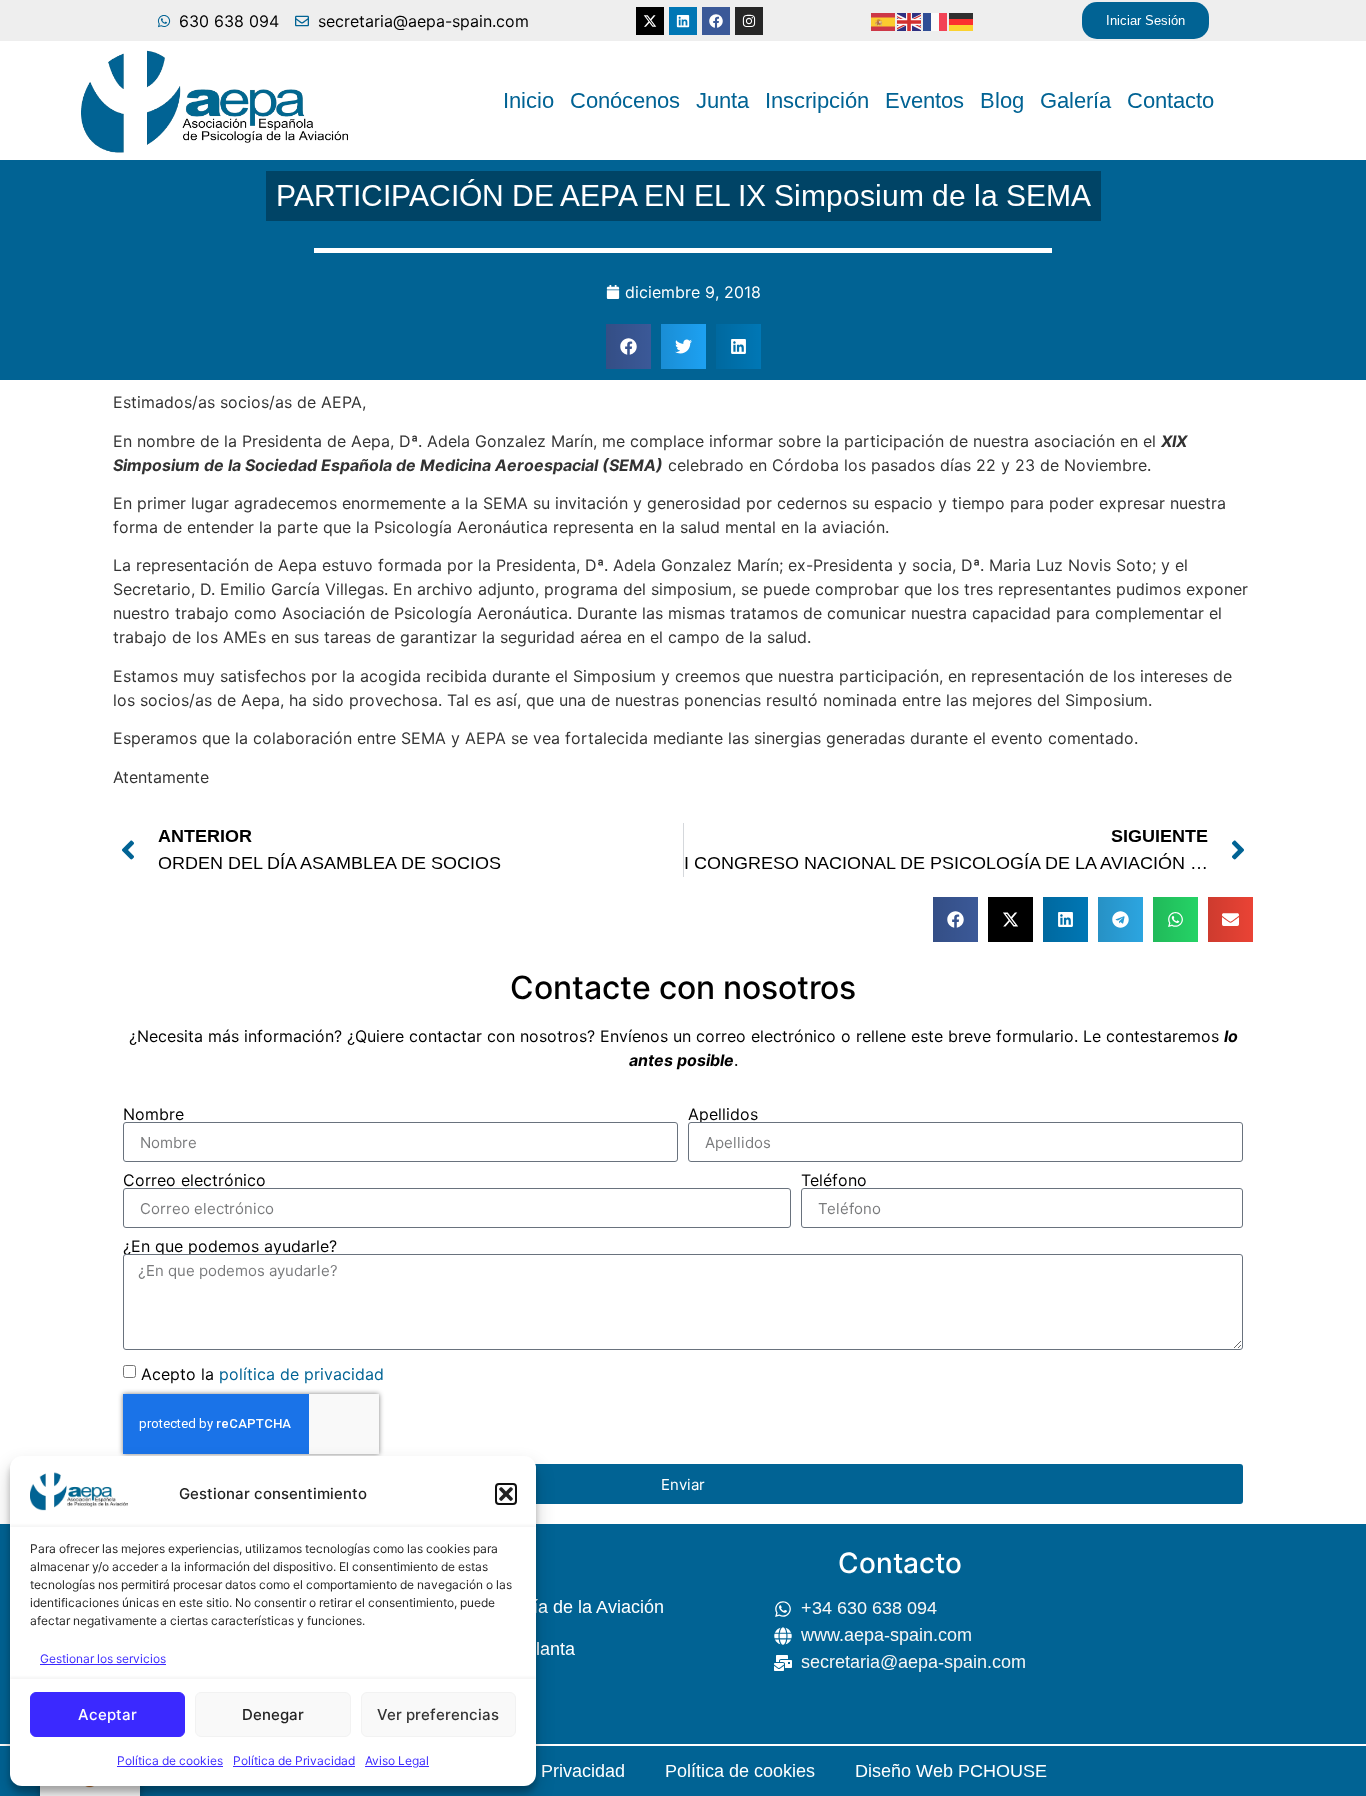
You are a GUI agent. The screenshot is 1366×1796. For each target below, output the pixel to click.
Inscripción (817, 100)
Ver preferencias (438, 1714)
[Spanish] (884, 21)
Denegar (273, 1714)
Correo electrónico (194, 1180)
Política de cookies (170, 1760)
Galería (1075, 100)
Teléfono (834, 1180)
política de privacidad (301, 1374)
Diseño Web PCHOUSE (951, 1771)
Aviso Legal (397, 1760)
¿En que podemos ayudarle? (230, 1246)
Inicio (528, 100)
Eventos (924, 100)
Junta (722, 100)
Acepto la (262, 1374)
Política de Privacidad (294, 1760)
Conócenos (625, 100)
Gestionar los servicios (103, 1658)
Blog (1002, 100)
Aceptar (107, 1714)
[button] (506, 1494)
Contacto (1170, 100)
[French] (936, 21)
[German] (962, 21)
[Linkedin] (683, 21)
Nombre (153, 1114)
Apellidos (723, 1114)
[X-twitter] (650, 21)
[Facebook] (716, 21)
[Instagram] (749, 21)
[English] (910, 21)
